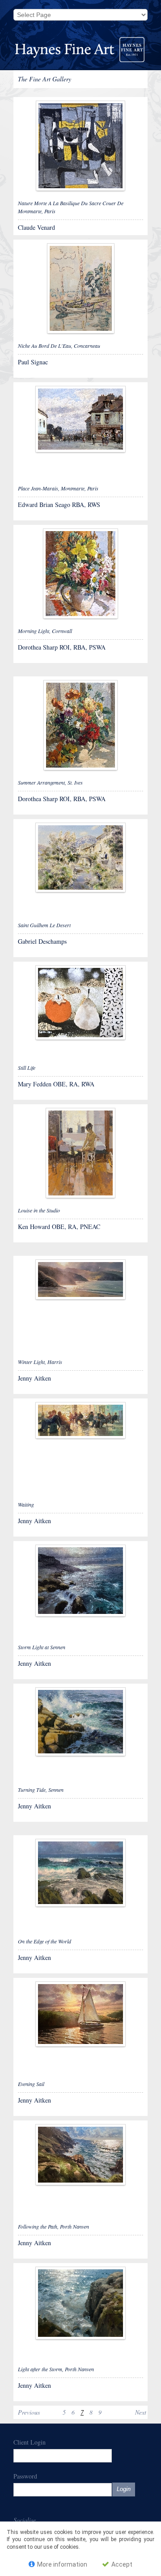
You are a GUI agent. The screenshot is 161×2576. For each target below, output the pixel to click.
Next (141, 2412)
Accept (121, 2564)
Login (124, 2489)
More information (61, 2564)
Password (25, 2476)
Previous (29, 2412)
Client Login (30, 2442)
